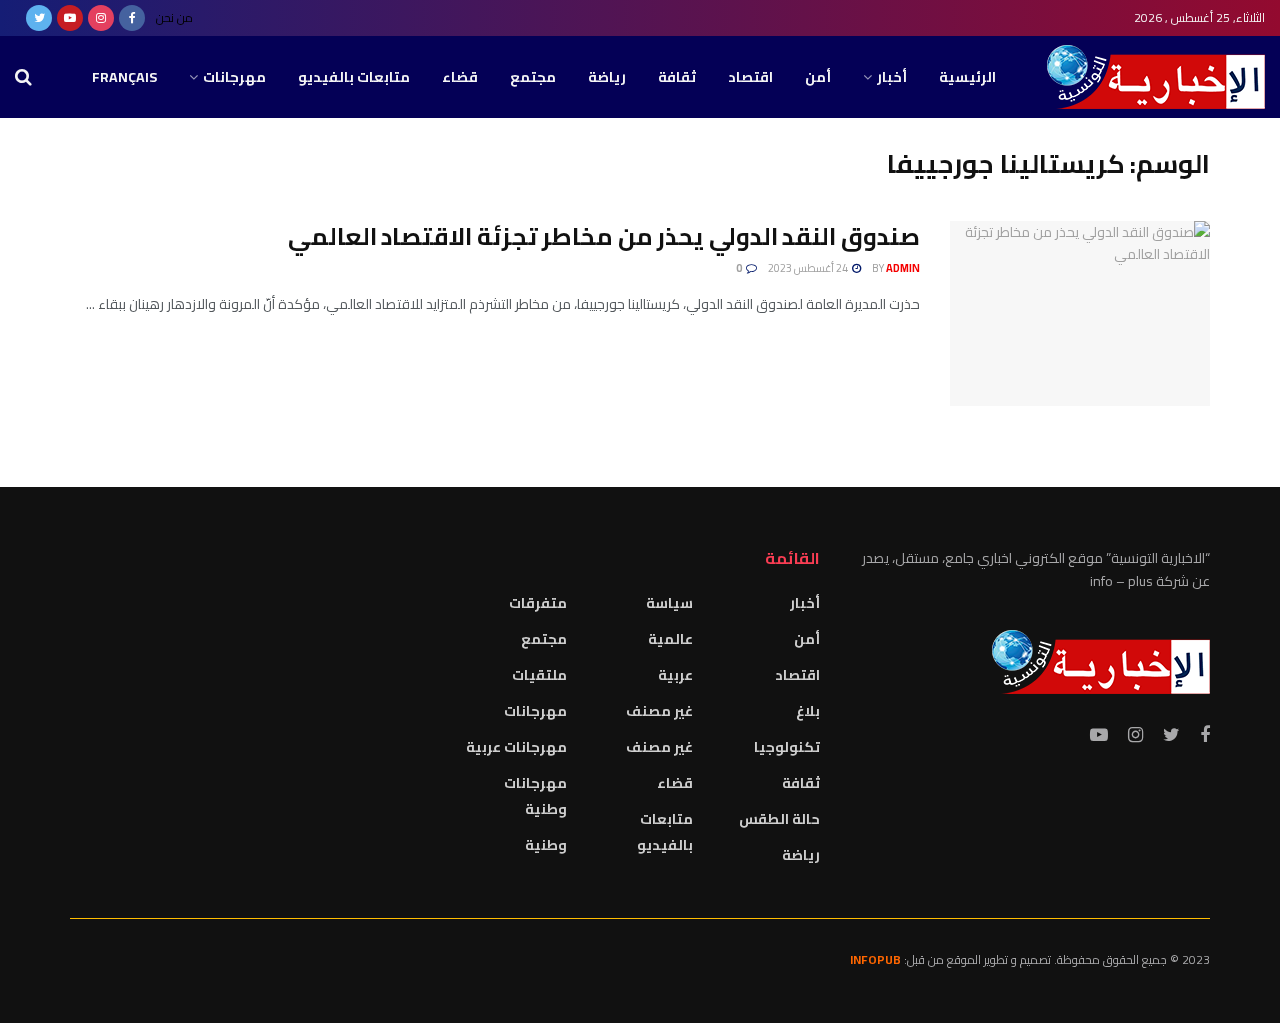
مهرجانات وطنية (535, 796)
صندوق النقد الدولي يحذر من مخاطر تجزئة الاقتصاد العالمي (604, 236)
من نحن (174, 17)
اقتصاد (750, 77)
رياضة (607, 77)
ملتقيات (539, 675)
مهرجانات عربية (516, 747)
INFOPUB (875, 959)
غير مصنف (659, 711)
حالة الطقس (779, 819)
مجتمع (533, 77)
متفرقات (538, 603)
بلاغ (808, 711)
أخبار (892, 77)
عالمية (670, 639)
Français (124, 77)
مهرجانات (234, 77)
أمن (818, 77)
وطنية (546, 845)
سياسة (669, 603)
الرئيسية (967, 77)
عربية (675, 675)
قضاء (460, 77)
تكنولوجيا (787, 747)
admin (903, 268)
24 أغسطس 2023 (809, 268)
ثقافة (677, 77)
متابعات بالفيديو (354, 77)
